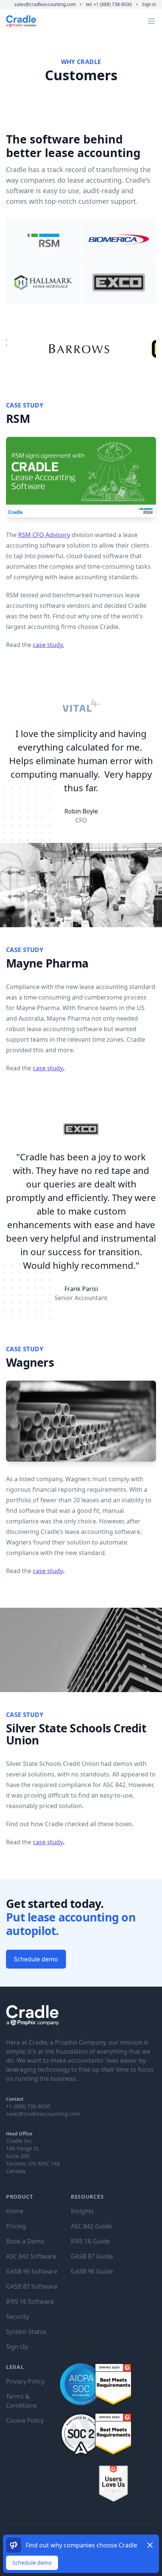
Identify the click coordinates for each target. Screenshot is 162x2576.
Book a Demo (25, 2241)
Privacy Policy (25, 2381)
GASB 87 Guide (92, 2256)
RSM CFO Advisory (44, 535)
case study (48, 1068)
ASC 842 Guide (91, 2226)
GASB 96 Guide (92, 2271)
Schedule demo (32, 2563)
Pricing (16, 2226)
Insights (82, 2211)
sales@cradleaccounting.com (46, 4)
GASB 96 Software (32, 2271)
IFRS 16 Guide (90, 2241)
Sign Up (17, 2347)
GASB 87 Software (32, 2286)
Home (15, 2211)
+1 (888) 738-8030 (28, 2106)
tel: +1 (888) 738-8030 (109, 4)
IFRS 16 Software (30, 2301)
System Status (26, 2332)
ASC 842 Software (31, 2256)
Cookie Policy (25, 2420)
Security (18, 2317)
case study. (48, 645)
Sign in (149, 4)
